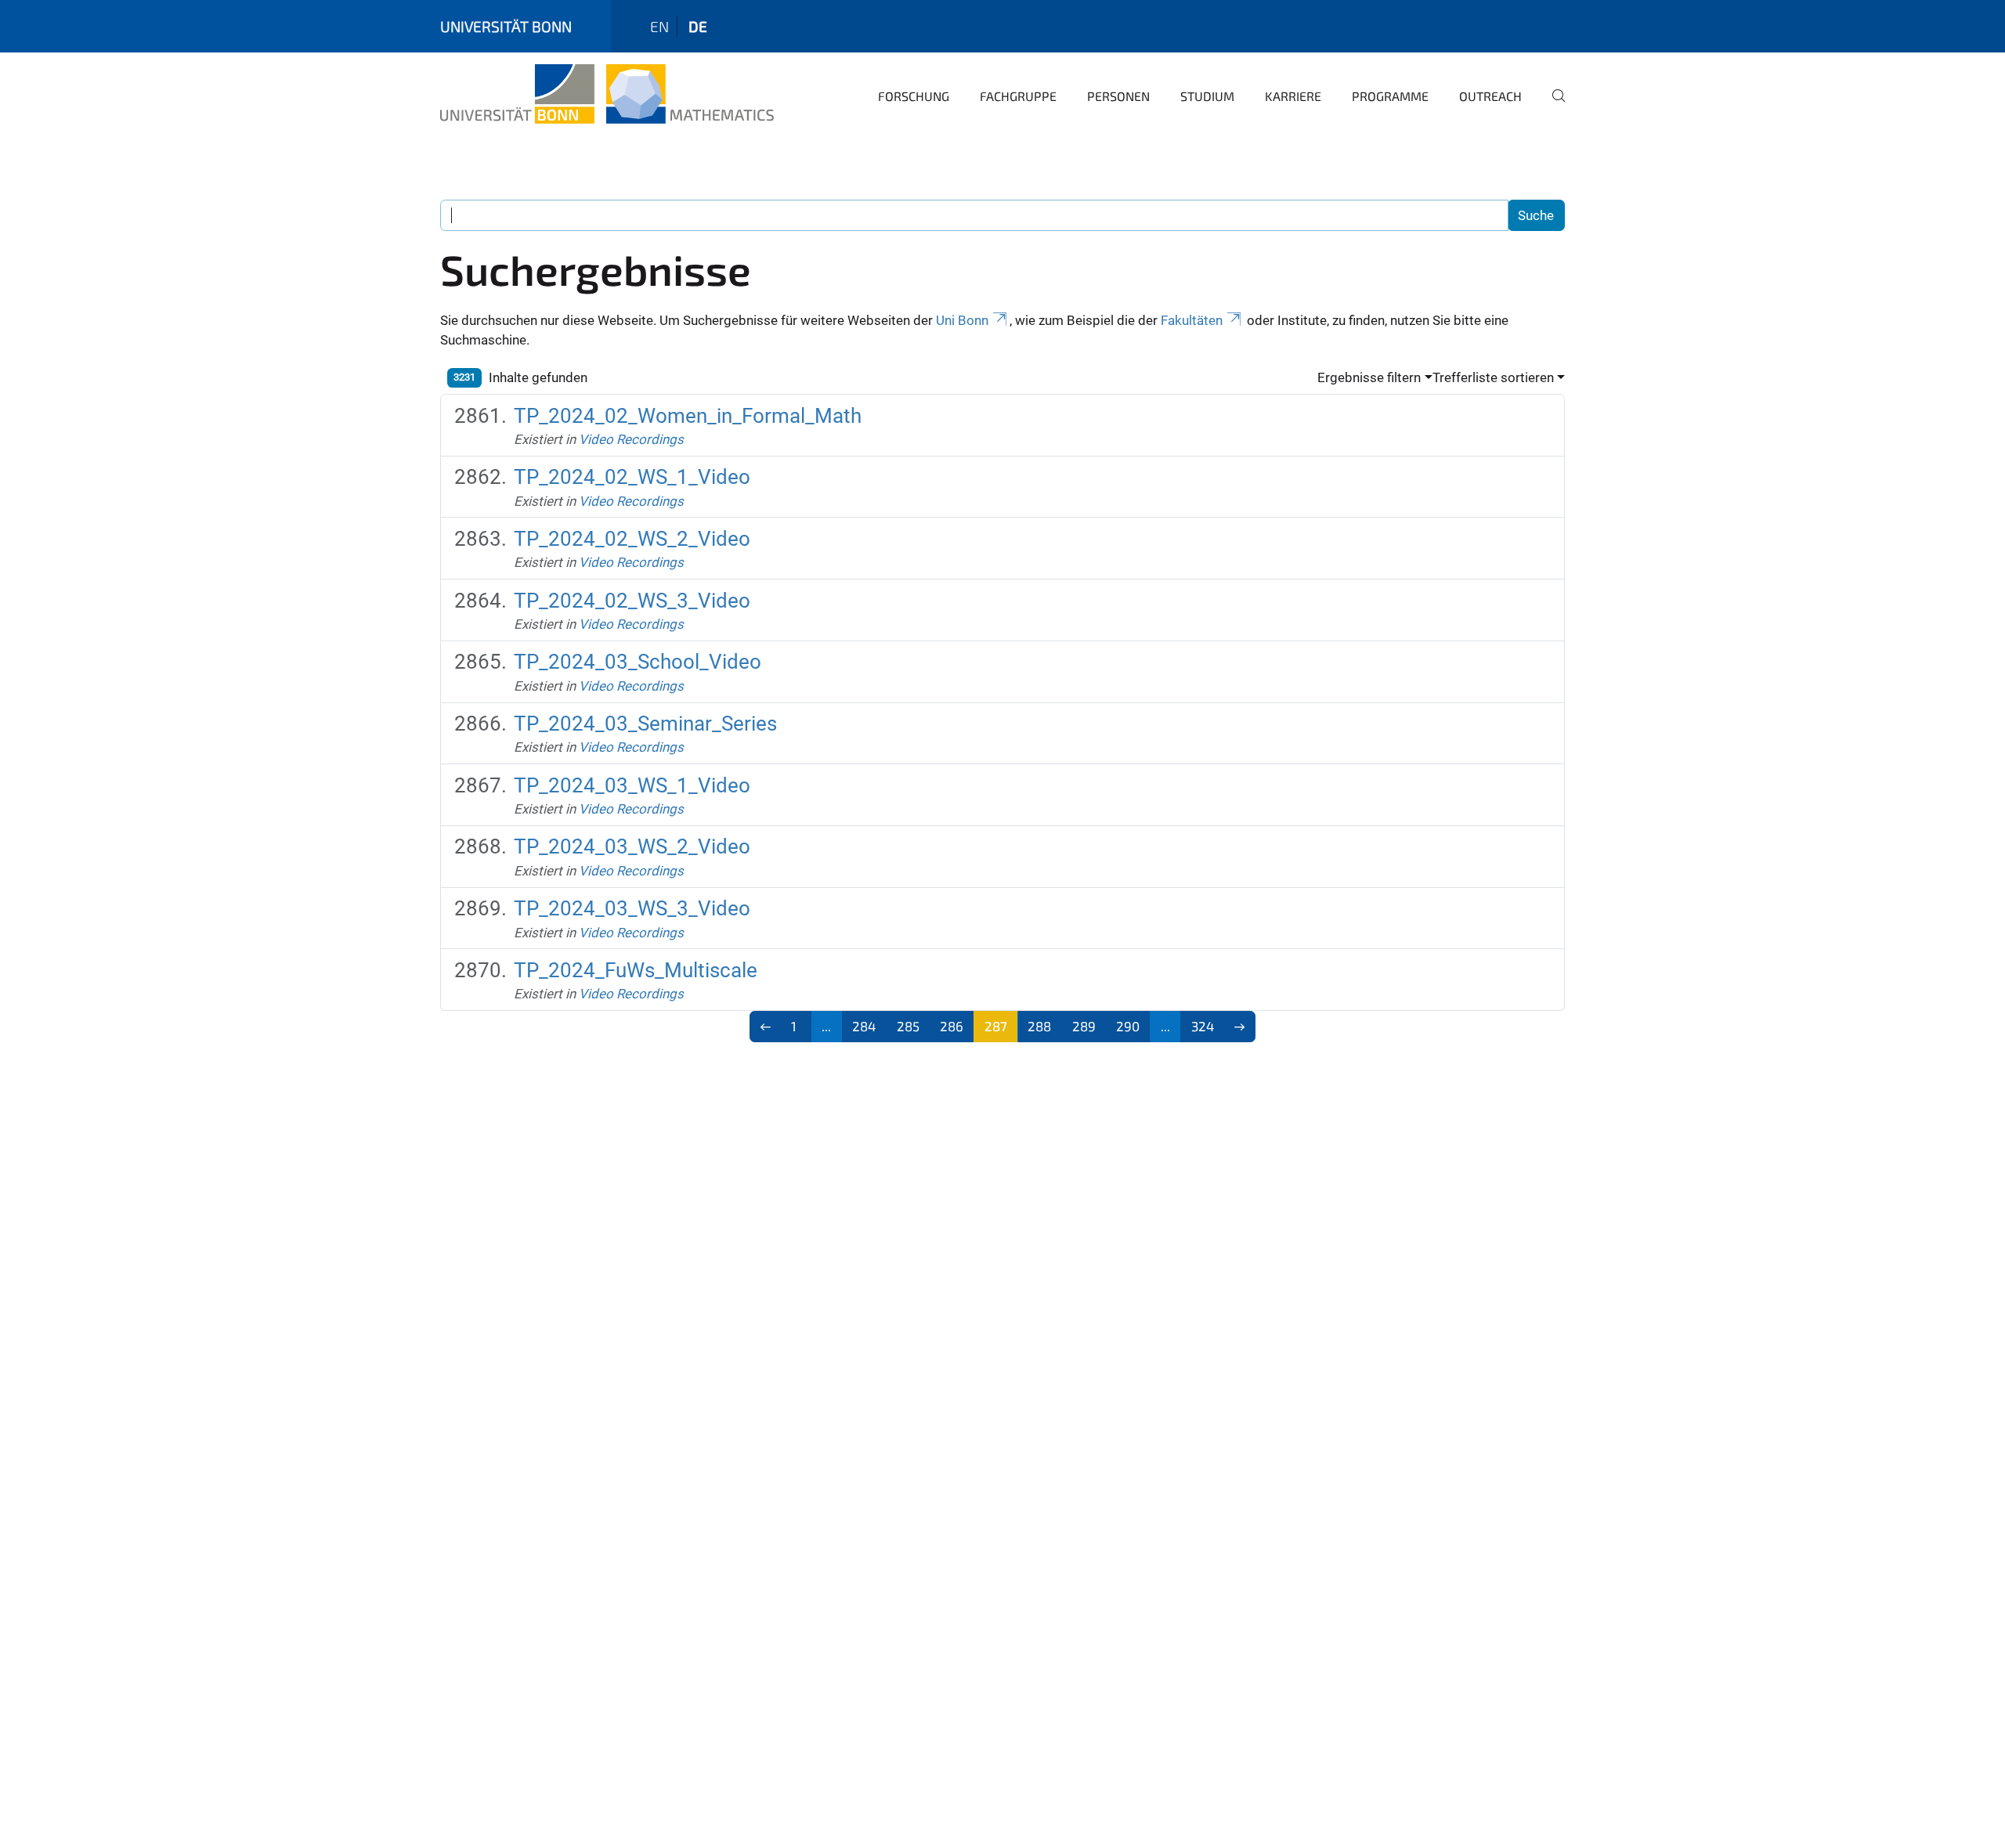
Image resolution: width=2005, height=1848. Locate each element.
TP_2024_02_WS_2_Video (632, 539)
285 (908, 1026)
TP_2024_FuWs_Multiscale (636, 970)
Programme (1390, 96)
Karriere (1293, 96)
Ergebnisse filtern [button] (1369, 377)
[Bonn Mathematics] (607, 94)
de (698, 26)
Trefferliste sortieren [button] (1493, 377)
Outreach (1490, 96)
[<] (766, 1027)
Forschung (914, 96)
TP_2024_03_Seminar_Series (645, 724)
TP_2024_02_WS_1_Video (632, 477)
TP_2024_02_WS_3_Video (632, 601)
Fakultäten (1192, 320)
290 (1128, 1026)
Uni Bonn (962, 320)
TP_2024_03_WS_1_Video (632, 785)
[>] (1240, 1027)
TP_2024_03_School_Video (638, 662)
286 (952, 1026)
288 (1039, 1026)
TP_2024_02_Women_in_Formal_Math (688, 416)
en (659, 26)
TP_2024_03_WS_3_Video (632, 908)
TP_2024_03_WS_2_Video (632, 846)
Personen (1118, 96)
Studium (1207, 96)
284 (864, 1026)
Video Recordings (631, 439)
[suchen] (1552, 106)
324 (1203, 1026)
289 (1084, 1026)
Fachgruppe (1018, 96)
